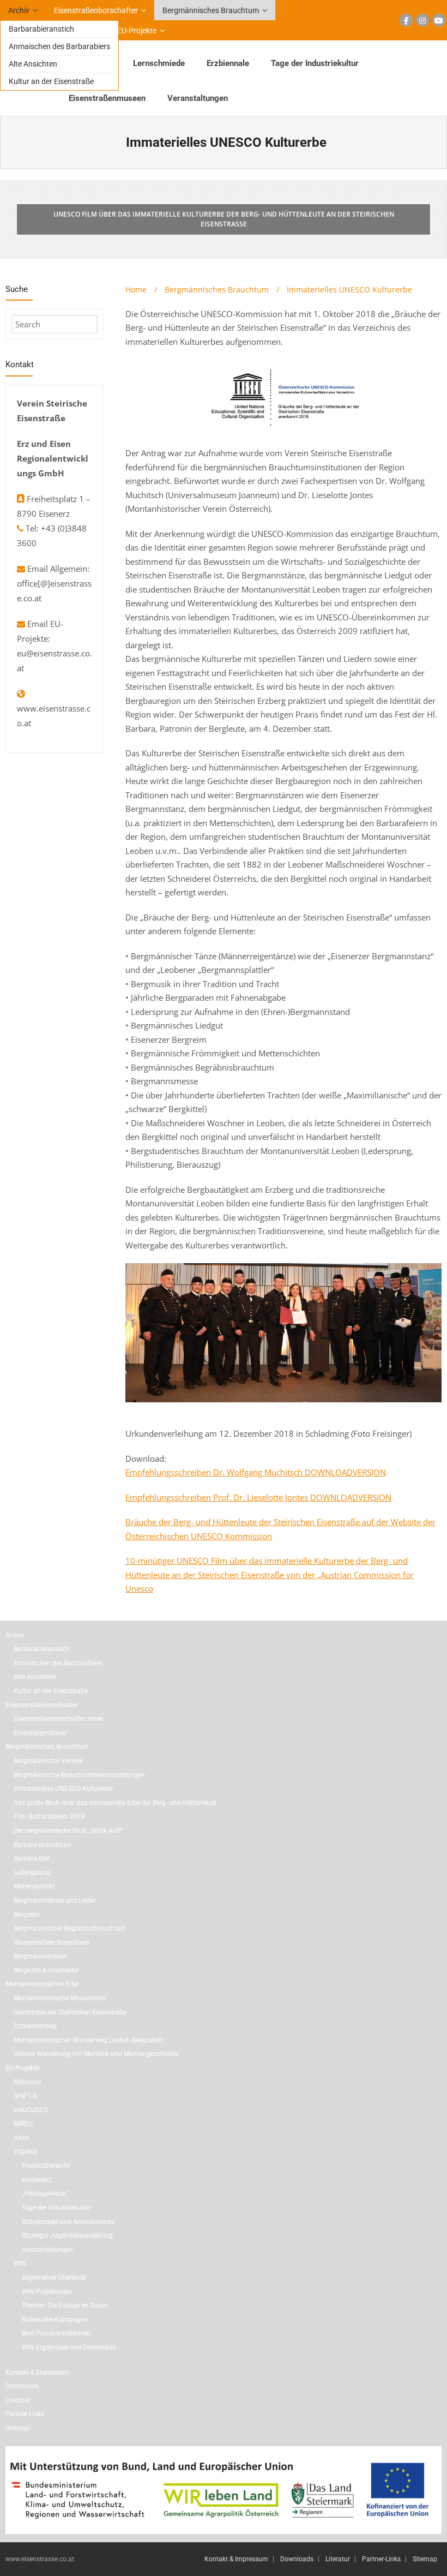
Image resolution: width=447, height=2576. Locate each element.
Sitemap (18, 2428)
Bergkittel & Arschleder (46, 1970)
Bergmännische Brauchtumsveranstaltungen (79, 1775)
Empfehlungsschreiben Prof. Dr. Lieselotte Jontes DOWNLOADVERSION (258, 1497)
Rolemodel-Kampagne (55, 2320)
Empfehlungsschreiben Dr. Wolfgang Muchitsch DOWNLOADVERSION (256, 1472)
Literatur (18, 2400)
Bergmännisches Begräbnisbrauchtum (70, 1928)
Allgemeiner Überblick (54, 2278)
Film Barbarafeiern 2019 (49, 1816)
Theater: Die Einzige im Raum (65, 2305)
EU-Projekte (137, 31)
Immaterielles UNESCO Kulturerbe (63, 1789)
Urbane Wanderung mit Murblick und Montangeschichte (96, 2054)
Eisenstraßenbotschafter (96, 10)
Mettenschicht (34, 1886)
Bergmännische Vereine (48, 1761)
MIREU (23, 2124)
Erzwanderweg (35, 2026)
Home (136, 289)
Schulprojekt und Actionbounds (68, 2222)
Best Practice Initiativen (56, 2333)
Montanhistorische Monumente (60, 1998)
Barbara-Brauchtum (43, 1845)
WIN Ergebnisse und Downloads (69, 2347)
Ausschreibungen (47, 2250)
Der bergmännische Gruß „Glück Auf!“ (68, 1831)
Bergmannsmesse (40, 1956)
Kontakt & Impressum (37, 2372)
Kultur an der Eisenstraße (51, 81)
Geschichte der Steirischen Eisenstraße (70, 2012)
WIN (20, 2263)
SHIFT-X (25, 2096)
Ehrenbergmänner (40, 1733)
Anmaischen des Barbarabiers (59, 46)
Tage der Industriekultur (56, 2208)
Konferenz (37, 2180)
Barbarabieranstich (41, 29)
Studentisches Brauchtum (52, 1943)
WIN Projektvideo (47, 2292)
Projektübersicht (46, 2166)
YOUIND (25, 2152)
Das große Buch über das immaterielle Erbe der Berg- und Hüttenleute (115, 1803)
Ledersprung (32, 1873)
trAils (21, 2138)
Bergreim (27, 1915)
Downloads (22, 2386)
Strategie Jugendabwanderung (67, 2236)
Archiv (19, 10)
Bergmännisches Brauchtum (211, 10)
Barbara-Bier (32, 1858)
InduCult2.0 (31, 2110)
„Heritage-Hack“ (45, 2194)
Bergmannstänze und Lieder (55, 1900)
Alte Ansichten (33, 64)
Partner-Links (25, 2414)
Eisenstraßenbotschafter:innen (59, 1719)
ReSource (27, 2082)
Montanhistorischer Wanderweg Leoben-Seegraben (88, 2040)
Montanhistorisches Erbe (42, 1984)
